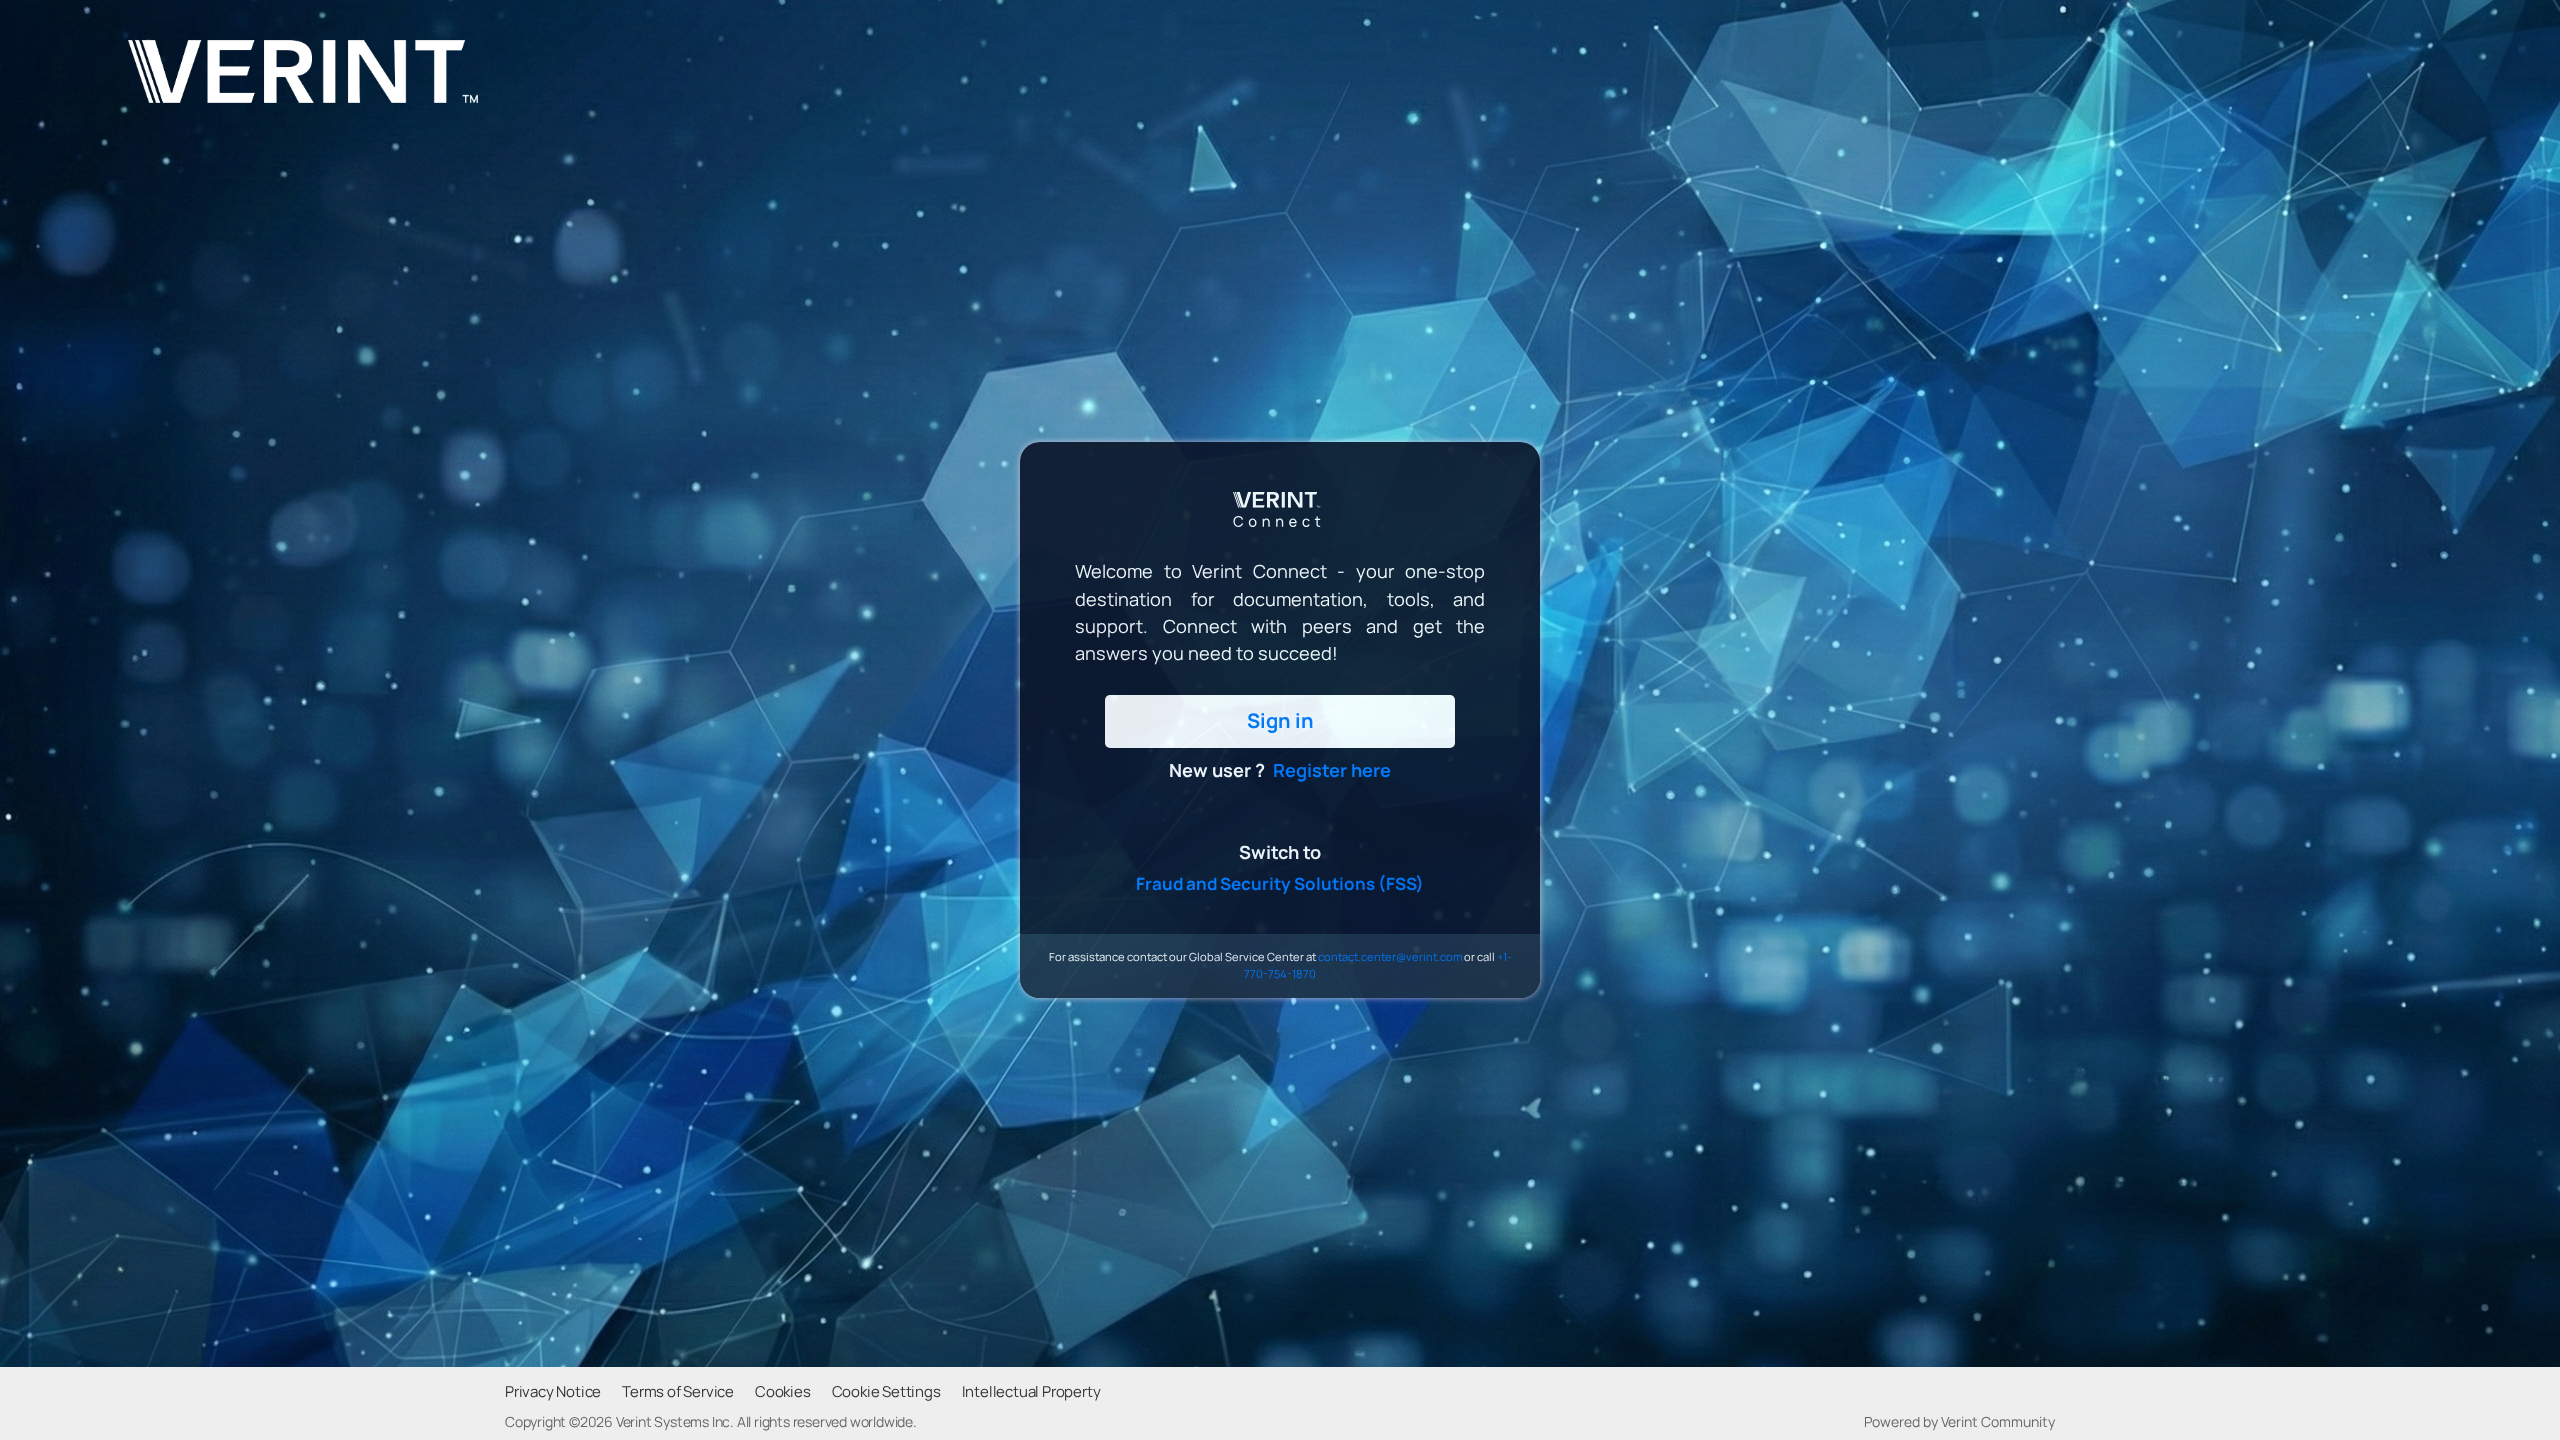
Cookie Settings (886, 1392)
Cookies (783, 1392)
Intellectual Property (1031, 1392)
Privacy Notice (553, 1392)
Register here (1332, 770)
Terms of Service (678, 1392)
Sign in (1280, 720)
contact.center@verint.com (1390, 956)
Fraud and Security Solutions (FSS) (1280, 883)
